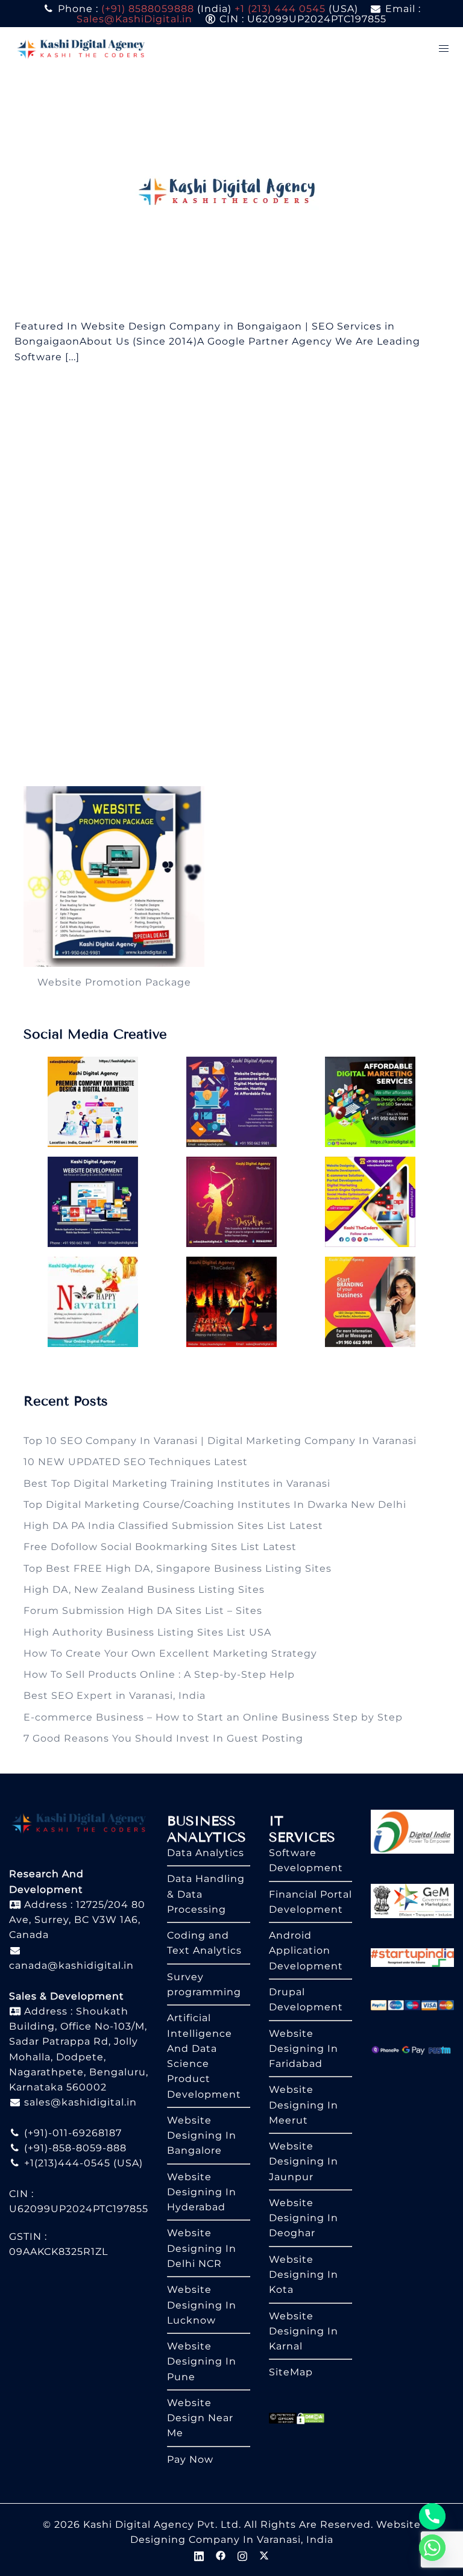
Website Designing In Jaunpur (304, 2162)
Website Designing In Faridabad (304, 2049)
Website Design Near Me (200, 2418)
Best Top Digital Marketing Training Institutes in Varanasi (177, 1483)
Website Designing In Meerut (304, 2105)
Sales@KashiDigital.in (134, 19)
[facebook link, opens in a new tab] (221, 2555)
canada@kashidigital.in (71, 1965)
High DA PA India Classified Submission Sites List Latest (173, 1526)
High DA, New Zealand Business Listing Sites (144, 1590)
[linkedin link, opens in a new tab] (199, 2555)
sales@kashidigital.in (80, 2102)
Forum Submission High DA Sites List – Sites (143, 1611)
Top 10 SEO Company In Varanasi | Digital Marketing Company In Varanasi (220, 1441)
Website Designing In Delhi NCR (202, 2248)
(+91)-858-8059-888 (74, 2148)
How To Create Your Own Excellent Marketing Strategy (170, 1653)
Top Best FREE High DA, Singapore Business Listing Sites (178, 1568)
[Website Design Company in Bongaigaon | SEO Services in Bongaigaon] (232, 194)
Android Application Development (306, 1951)
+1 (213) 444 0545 (280, 9)
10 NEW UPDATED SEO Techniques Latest (136, 1462)
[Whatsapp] (432, 2548)
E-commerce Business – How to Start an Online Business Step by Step (213, 1717)
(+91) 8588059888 (148, 9)
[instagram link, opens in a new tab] (242, 2555)
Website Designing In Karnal (304, 2331)
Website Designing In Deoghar (304, 2218)
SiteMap (291, 2372)
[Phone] (432, 2516)
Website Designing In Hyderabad (202, 2192)
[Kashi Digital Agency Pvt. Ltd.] (81, 48)
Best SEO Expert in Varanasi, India (115, 1696)
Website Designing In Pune (202, 2362)
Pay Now (190, 2459)
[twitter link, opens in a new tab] (264, 2555)
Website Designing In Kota (304, 2275)
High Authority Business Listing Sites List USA (147, 1632)
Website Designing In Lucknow (202, 2305)
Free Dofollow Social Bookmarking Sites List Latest (160, 1547)
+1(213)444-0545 (66, 2163)
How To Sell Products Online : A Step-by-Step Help (159, 1674)
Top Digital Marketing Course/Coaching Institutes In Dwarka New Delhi (215, 1505)
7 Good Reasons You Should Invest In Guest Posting (163, 1738)
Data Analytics (206, 1853)
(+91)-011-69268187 (71, 2133)
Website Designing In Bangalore (202, 2136)
